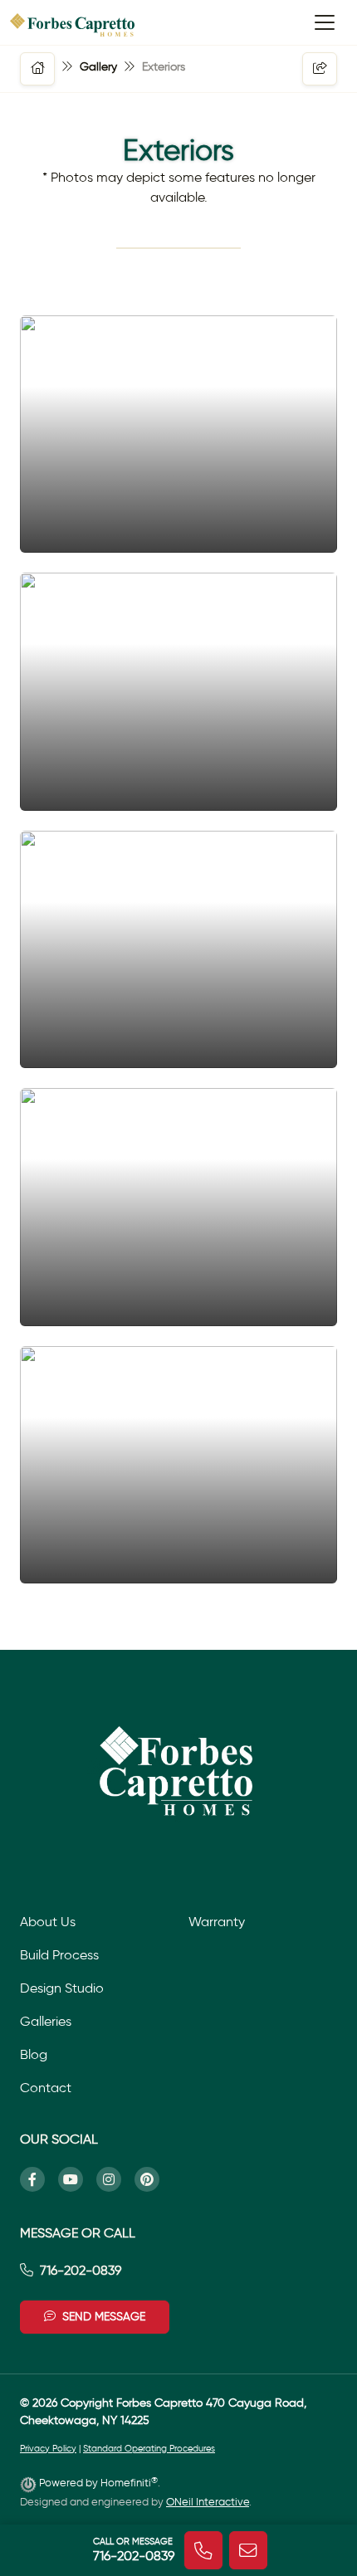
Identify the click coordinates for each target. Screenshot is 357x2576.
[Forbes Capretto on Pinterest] (154, 2179)
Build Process (59, 1955)
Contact (46, 2088)
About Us (48, 1922)
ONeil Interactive (208, 2502)
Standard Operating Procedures (149, 2449)
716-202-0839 (81, 2270)
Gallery (98, 67)
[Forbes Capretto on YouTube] (77, 2179)
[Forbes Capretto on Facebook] (39, 2179)
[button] (37, 69)
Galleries (46, 2021)
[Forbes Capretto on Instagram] (115, 2179)
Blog (34, 2054)
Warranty (217, 1922)
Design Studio (62, 1988)
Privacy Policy (48, 2449)
